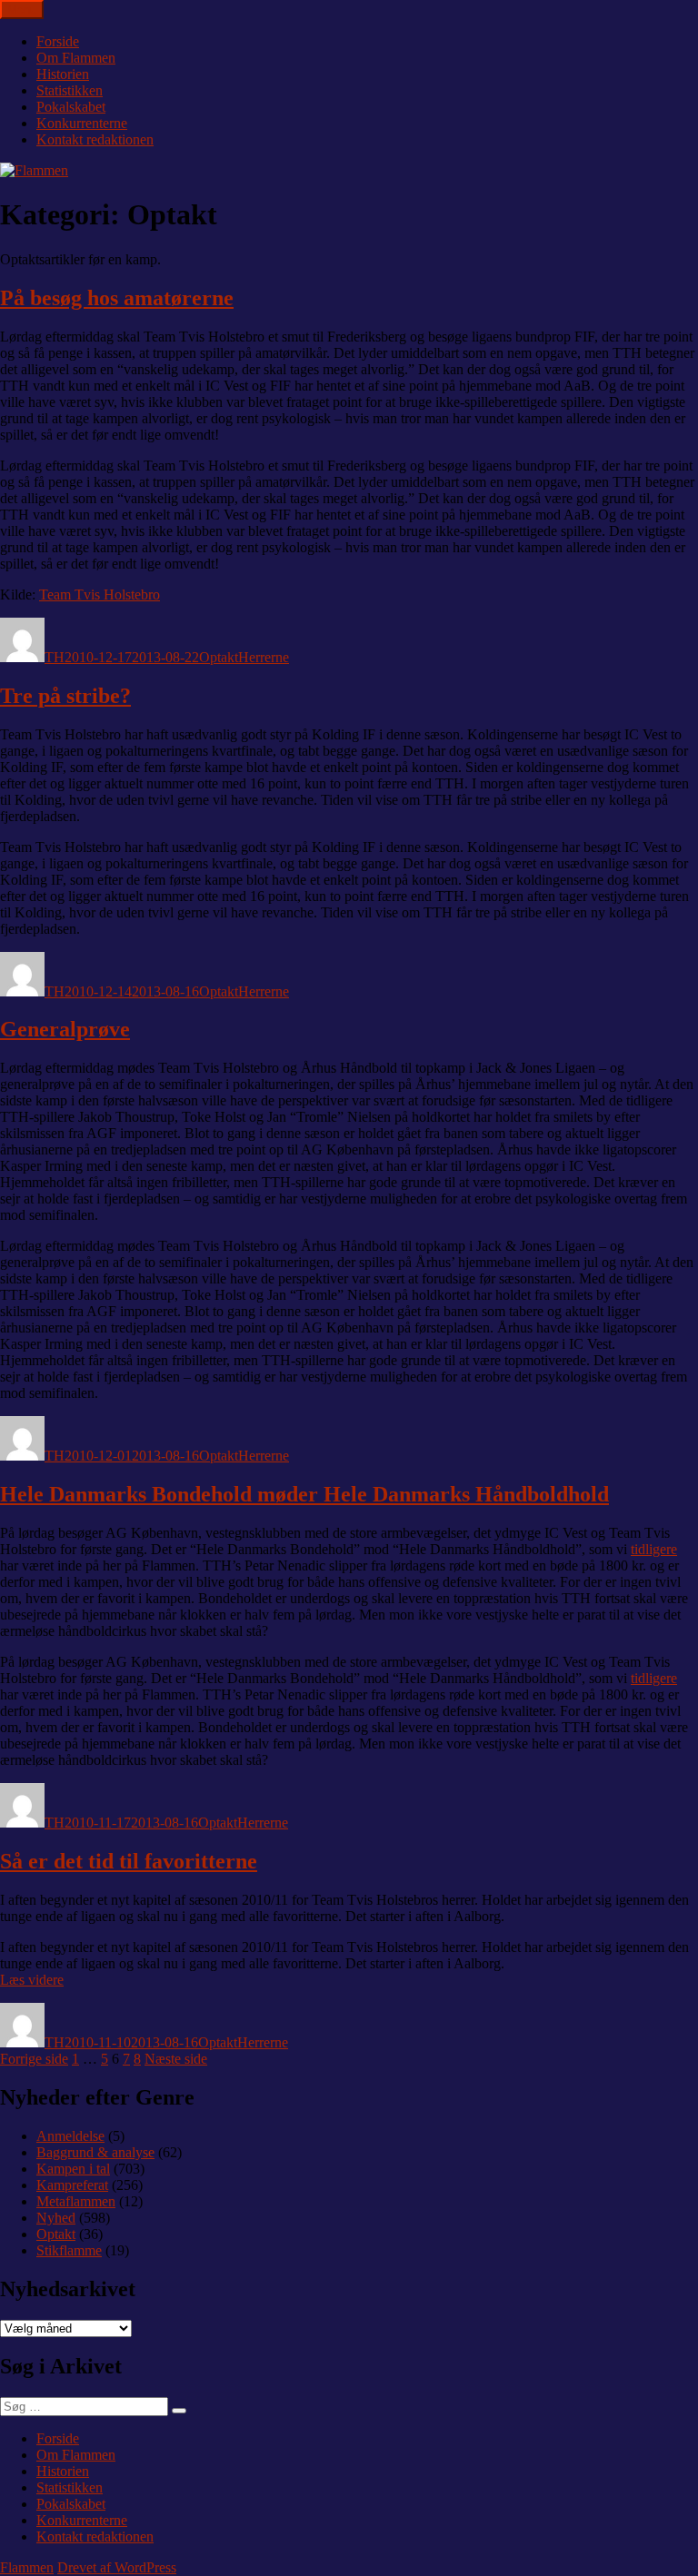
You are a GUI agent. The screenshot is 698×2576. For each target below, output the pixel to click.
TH (55, 657)
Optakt (219, 657)
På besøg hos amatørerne (117, 298)
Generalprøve (65, 1029)
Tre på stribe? (65, 696)
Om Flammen (76, 58)
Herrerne (264, 657)
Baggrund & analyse (95, 2152)
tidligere (654, 1549)
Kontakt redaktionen (95, 139)
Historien (63, 74)
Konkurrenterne (82, 123)
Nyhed (56, 2218)
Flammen (27, 2567)
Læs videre (32, 1980)
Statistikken (70, 90)
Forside (58, 41)
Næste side (176, 2059)
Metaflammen (76, 2201)
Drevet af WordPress (117, 2567)
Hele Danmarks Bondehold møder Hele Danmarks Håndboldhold (304, 1494)
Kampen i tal (73, 2169)
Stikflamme (69, 2250)
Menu (22, 10)
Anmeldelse (70, 2136)
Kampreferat (72, 2185)
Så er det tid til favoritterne (129, 1861)
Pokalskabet (71, 107)
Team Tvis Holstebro (100, 594)
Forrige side (34, 2059)
